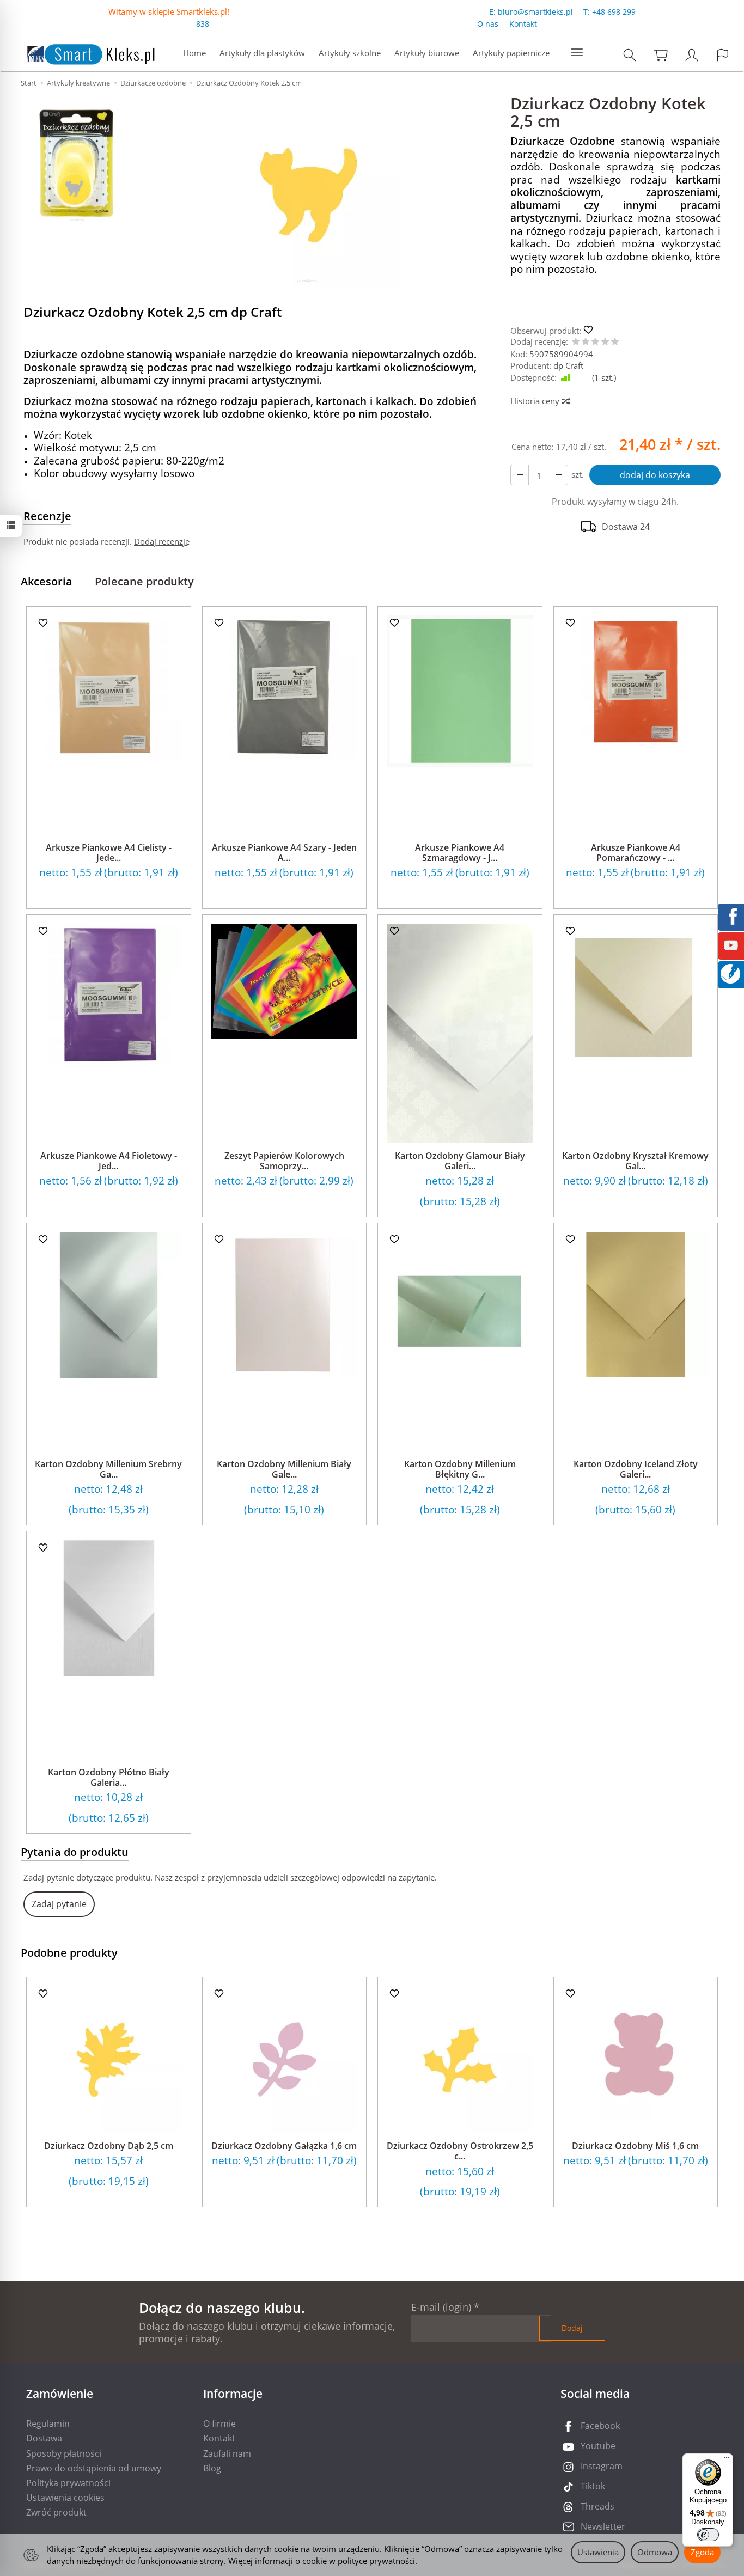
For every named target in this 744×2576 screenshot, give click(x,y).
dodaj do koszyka (655, 475)
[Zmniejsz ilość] (559, 475)
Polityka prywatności (68, 2483)
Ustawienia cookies (65, 2498)
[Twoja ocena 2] (586, 342)
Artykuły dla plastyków (262, 53)
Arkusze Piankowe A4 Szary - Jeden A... (284, 853)
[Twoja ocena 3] (595, 342)
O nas (488, 24)
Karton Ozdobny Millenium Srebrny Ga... (108, 1469)
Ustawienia (598, 2552)
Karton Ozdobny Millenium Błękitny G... (460, 1469)
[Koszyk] (661, 55)
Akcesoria (47, 581)
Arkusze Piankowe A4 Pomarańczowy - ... (636, 853)
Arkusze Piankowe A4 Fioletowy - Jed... (109, 1161)
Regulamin (48, 2424)
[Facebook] (731, 915)
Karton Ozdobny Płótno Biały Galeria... (109, 1777)
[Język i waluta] (723, 55)
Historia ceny (536, 401)
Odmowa (655, 2552)
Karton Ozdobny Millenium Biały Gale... (284, 1469)
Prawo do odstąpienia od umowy (94, 2468)
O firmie (219, 2424)
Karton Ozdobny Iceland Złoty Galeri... (636, 1469)
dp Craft (568, 365)
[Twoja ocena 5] (615, 342)
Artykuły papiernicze (511, 53)
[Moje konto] (692, 55)
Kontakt (523, 24)
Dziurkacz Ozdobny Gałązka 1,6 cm (284, 2146)
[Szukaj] (630, 55)
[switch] (708, 2535)
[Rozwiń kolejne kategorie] (577, 53)
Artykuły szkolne (350, 53)
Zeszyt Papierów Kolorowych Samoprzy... (284, 1161)
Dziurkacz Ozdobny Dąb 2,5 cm (109, 2146)
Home (194, 53)
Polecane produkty (144, 581)
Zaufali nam (227, 2453)
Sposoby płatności (64, 2453)
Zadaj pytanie (59, 1904)
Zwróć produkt (56, 2512)
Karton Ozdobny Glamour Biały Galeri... (460, 1161)
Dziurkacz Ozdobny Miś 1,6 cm (635, 2146)
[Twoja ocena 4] (605, 342)
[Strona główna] (80, 52)
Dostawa (44, 2438)
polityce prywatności (376, 2561)
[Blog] (730, 973)
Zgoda (702, 2552)
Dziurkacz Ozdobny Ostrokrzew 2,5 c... (460, 2151)
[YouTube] (731, 944)
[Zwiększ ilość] (520, 475)
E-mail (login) (441, 2307)
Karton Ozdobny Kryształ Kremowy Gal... (635, 1161)
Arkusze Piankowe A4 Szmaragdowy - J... (460, 853)
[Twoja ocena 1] (576, 342)
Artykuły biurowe (427, 53)
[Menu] (727, 2460)
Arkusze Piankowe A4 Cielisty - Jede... (109, 853)
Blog (212, 2468)
